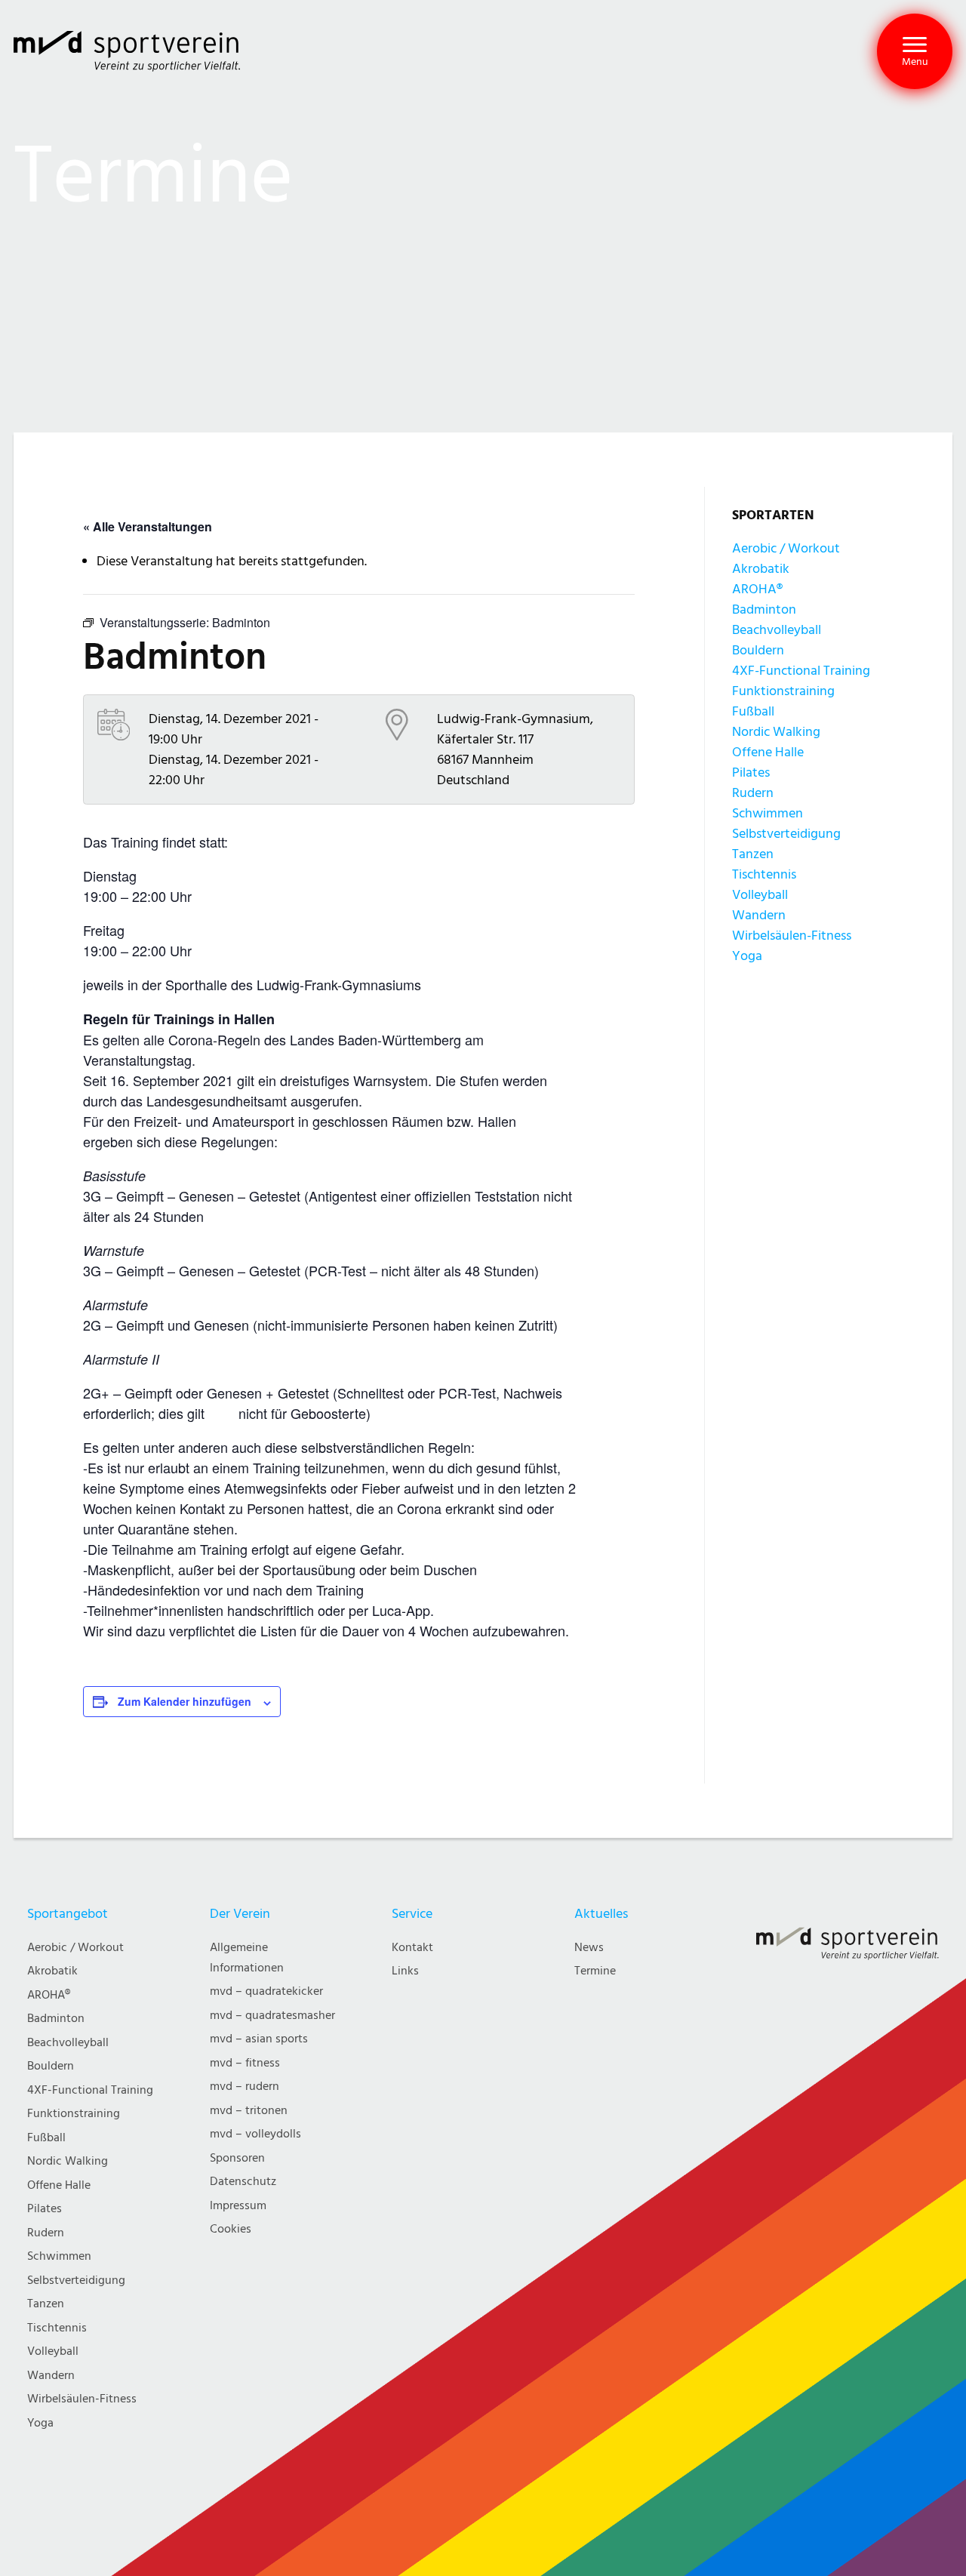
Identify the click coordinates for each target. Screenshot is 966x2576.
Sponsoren (237, 2158)
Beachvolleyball (777, 630)
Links (405, 1971)
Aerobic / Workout (786, 548)
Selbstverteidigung (786, 834)
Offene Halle (768, 752)
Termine (595, 1971)
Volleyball (760, 895)
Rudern (753, 793)
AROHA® (757, 589)
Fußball (753, 711)
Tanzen (753, 854)
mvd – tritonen (249, 2111)
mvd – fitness (245, 2063)
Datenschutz (243, 2182)
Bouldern (758, 650)
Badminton (764, 609)
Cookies (231, 2229)
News (589, 1948)
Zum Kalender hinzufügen (185, 1701)
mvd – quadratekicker (266, 1991)
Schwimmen (768, 813)
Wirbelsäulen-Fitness (792, 936)
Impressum (238, 2206)
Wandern (759, 915)
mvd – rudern (245, 2087)
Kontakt (412, 1948)
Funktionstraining (783, 691)
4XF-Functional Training (801, 671)
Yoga (747, 956)
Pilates (751, 772)
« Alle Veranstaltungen (148, 526)
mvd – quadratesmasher (272, 2016)
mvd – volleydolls (255, 2134)
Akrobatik (761, 569)
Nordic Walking (776, 732)
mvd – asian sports (259, 2039)
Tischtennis (764, 874)
